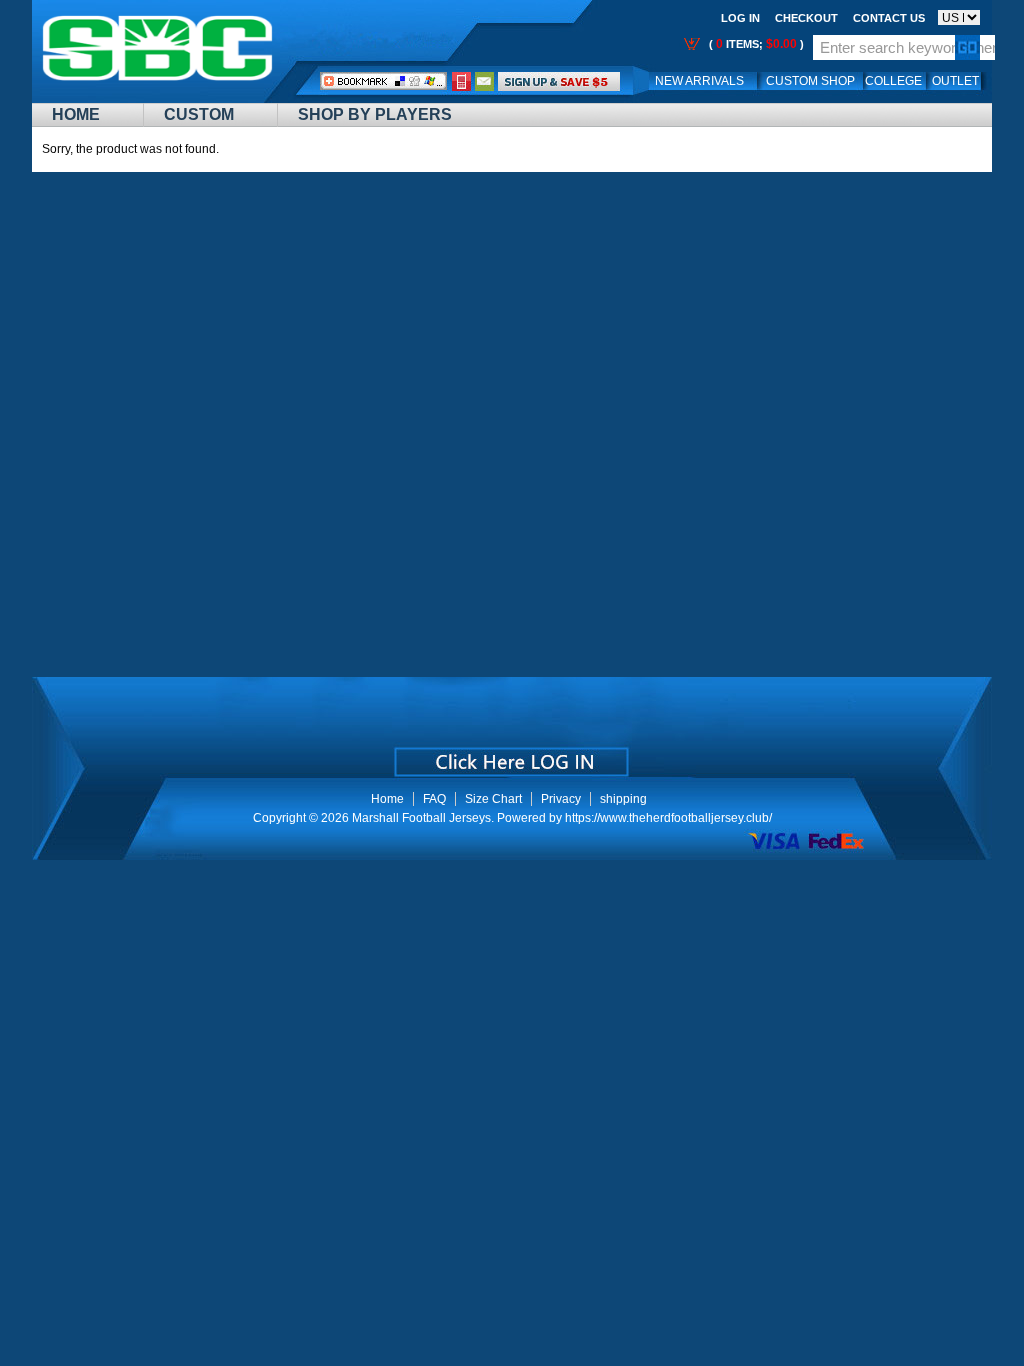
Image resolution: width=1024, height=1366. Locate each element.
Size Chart (493, 799)
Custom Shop (810, 81)
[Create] (509, 755)
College (893, 81)
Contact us (889, 18)
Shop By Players (375, 114)
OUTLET (955, 81)
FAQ (434, 799)
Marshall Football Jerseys (421, 818)
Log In (740, 18)
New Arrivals (699, 81)
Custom (199, 114)
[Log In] (559, 81)
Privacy (561, 799)
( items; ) (755, 44)
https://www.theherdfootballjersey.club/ (668, 818)
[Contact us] (485, 81)
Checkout (806, 18)
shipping (623, 799)
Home (76, 114)
